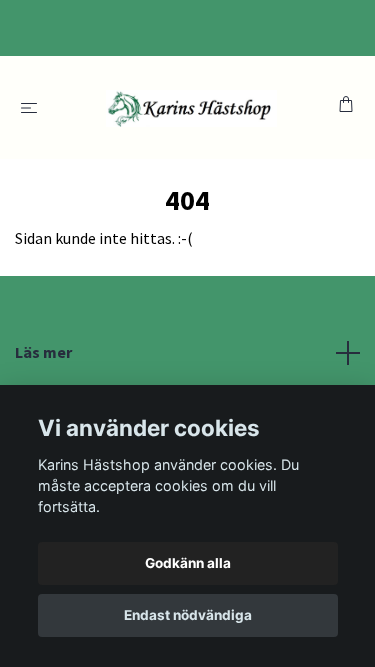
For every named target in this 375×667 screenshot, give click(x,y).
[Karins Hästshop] (191, 107)
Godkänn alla (188, 563)
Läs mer (43, 352)
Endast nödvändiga (188, 615)
